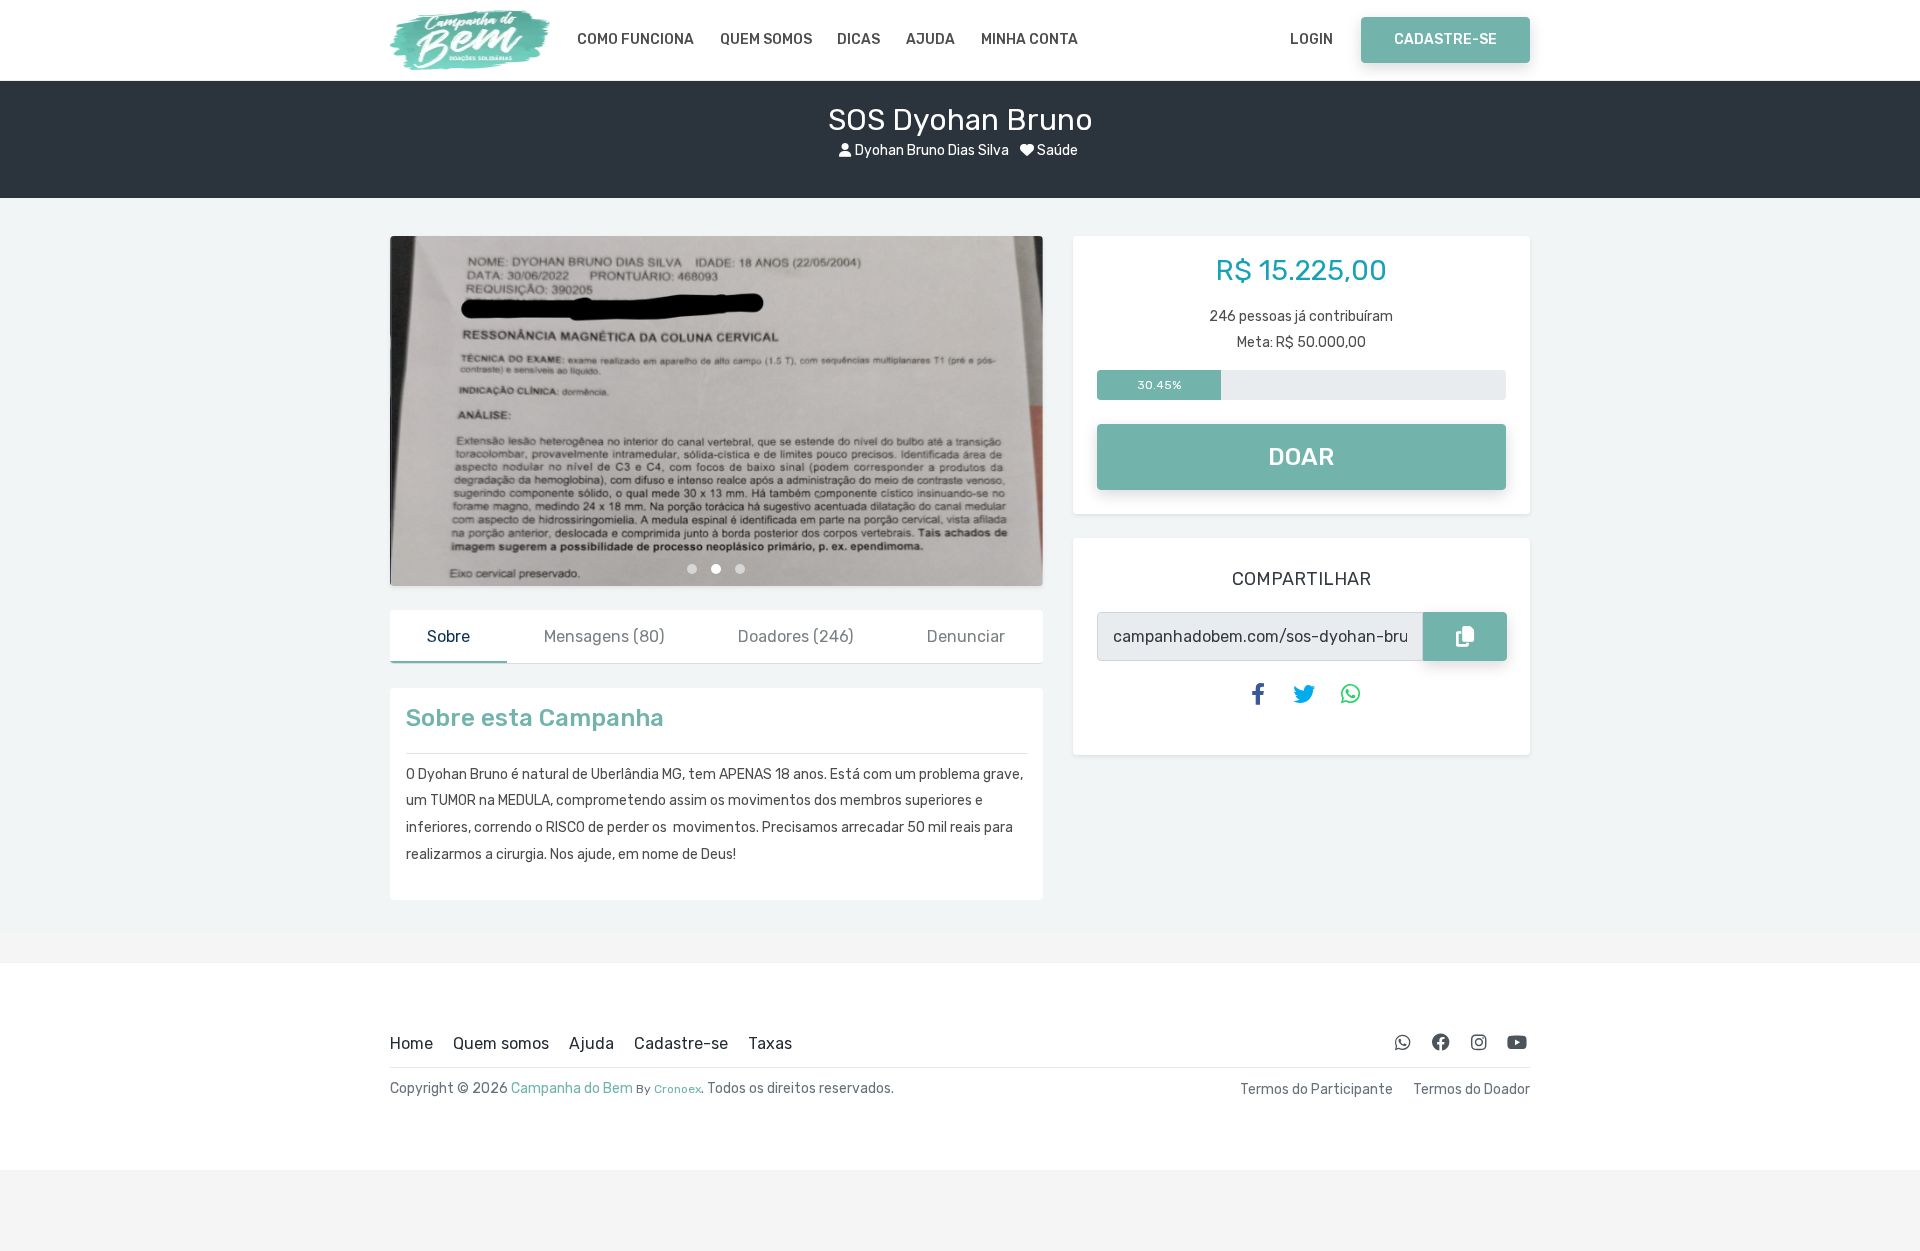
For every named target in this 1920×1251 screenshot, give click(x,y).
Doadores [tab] (795, 636)
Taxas (770, 1044)
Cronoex (677, 1089)
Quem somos (766, 39)
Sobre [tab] (448, 636)
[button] (692, 569)
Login (1311, 39)
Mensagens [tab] (604, 636)
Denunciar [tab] (966, 636)
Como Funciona (635, 39)
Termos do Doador (1471, 1090)
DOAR (1301, 457)
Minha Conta (1029, 39)
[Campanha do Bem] (470, 40)
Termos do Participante (1316, 1090)
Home (411, 1044)
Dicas (858, 39)
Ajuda (930, 39)
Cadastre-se (1445, 39)
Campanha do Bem (572, 1088)
